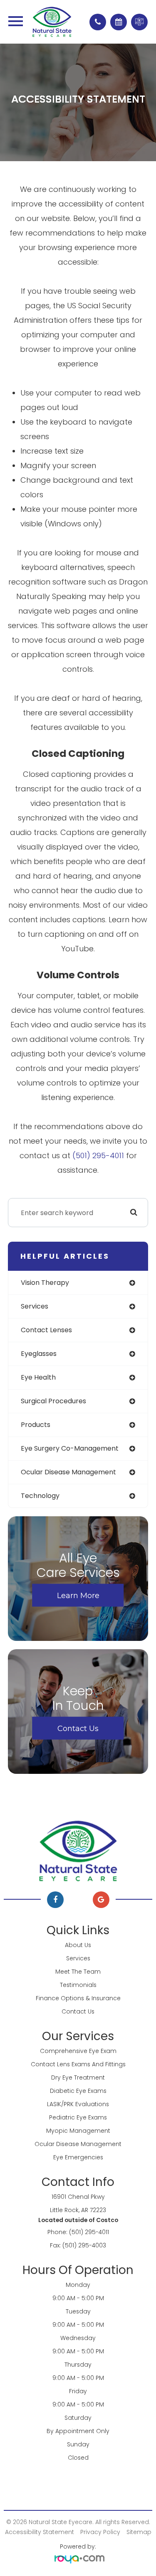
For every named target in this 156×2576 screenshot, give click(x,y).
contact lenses (46, 1330)
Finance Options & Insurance (78, 1998)
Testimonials (78, 1985)
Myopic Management (78, 2131)
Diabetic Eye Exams (78, 2091)
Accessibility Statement (40, 2532)
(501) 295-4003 (84, 2245)
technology (40, 1496)
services (35, 1306)
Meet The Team (78, 1972)
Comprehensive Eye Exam (78, 2051)
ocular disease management (68, 1472)
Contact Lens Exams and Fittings (78, 2064)
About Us (78, 1945)
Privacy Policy (100, 2532)
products (36, 1425)
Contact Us (78, 1728)
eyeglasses (39, 1354)
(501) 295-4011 (98, 1155)
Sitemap (139, 2532)
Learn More (78, 1595)
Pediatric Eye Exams (78, 2117)
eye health (38, 1377)
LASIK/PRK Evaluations (78, 2104)
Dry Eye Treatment (78, 2077)
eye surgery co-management (70, 1448)
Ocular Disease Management (78, 2144)
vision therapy (45, 1283)
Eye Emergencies (78, 2157)
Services (78, 1958)
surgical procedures (53, 1401)
